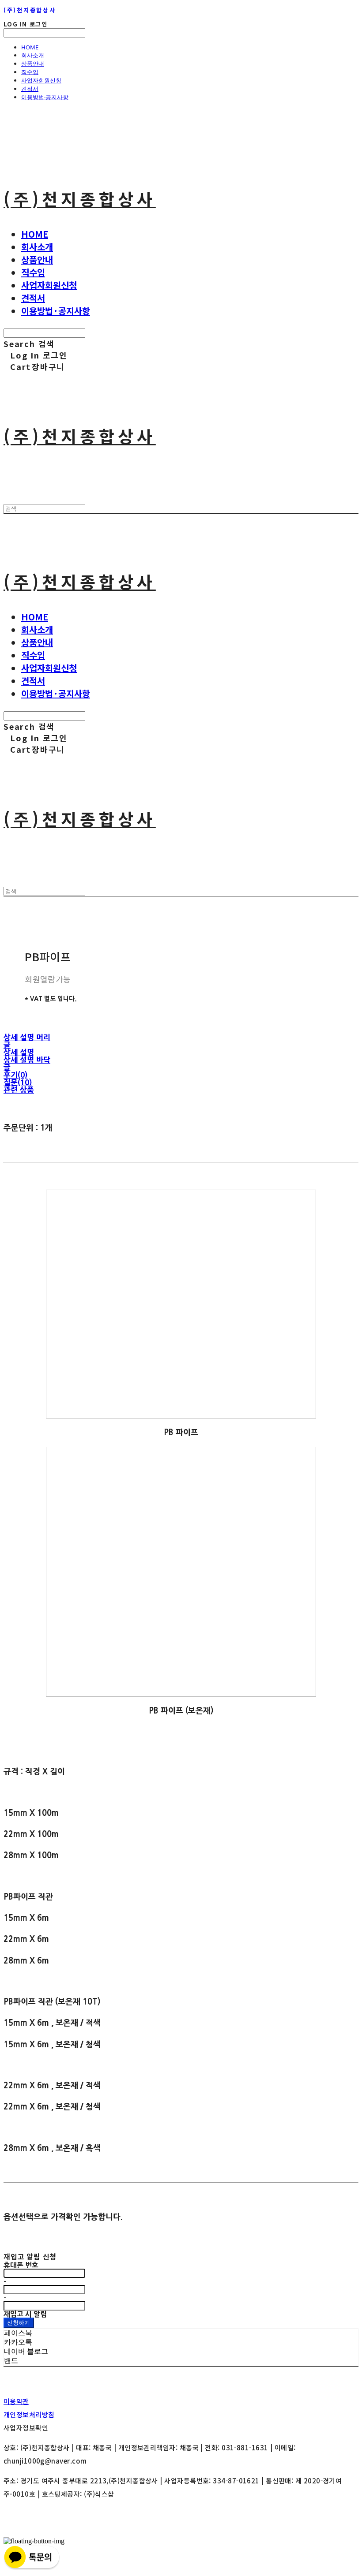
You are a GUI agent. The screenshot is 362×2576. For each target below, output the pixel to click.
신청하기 (19, 2322)
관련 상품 (19, 1090)
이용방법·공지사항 (45, 97)
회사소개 (33, 55)
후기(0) (15, 1075)
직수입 (30, 72)
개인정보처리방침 (29, 2414)
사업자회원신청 (41, 80)
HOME (30, 47)
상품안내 (33, 63)
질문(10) (18, 1082)
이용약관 (16, 2401)
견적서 (30, 89)
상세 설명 (19, 1052)
